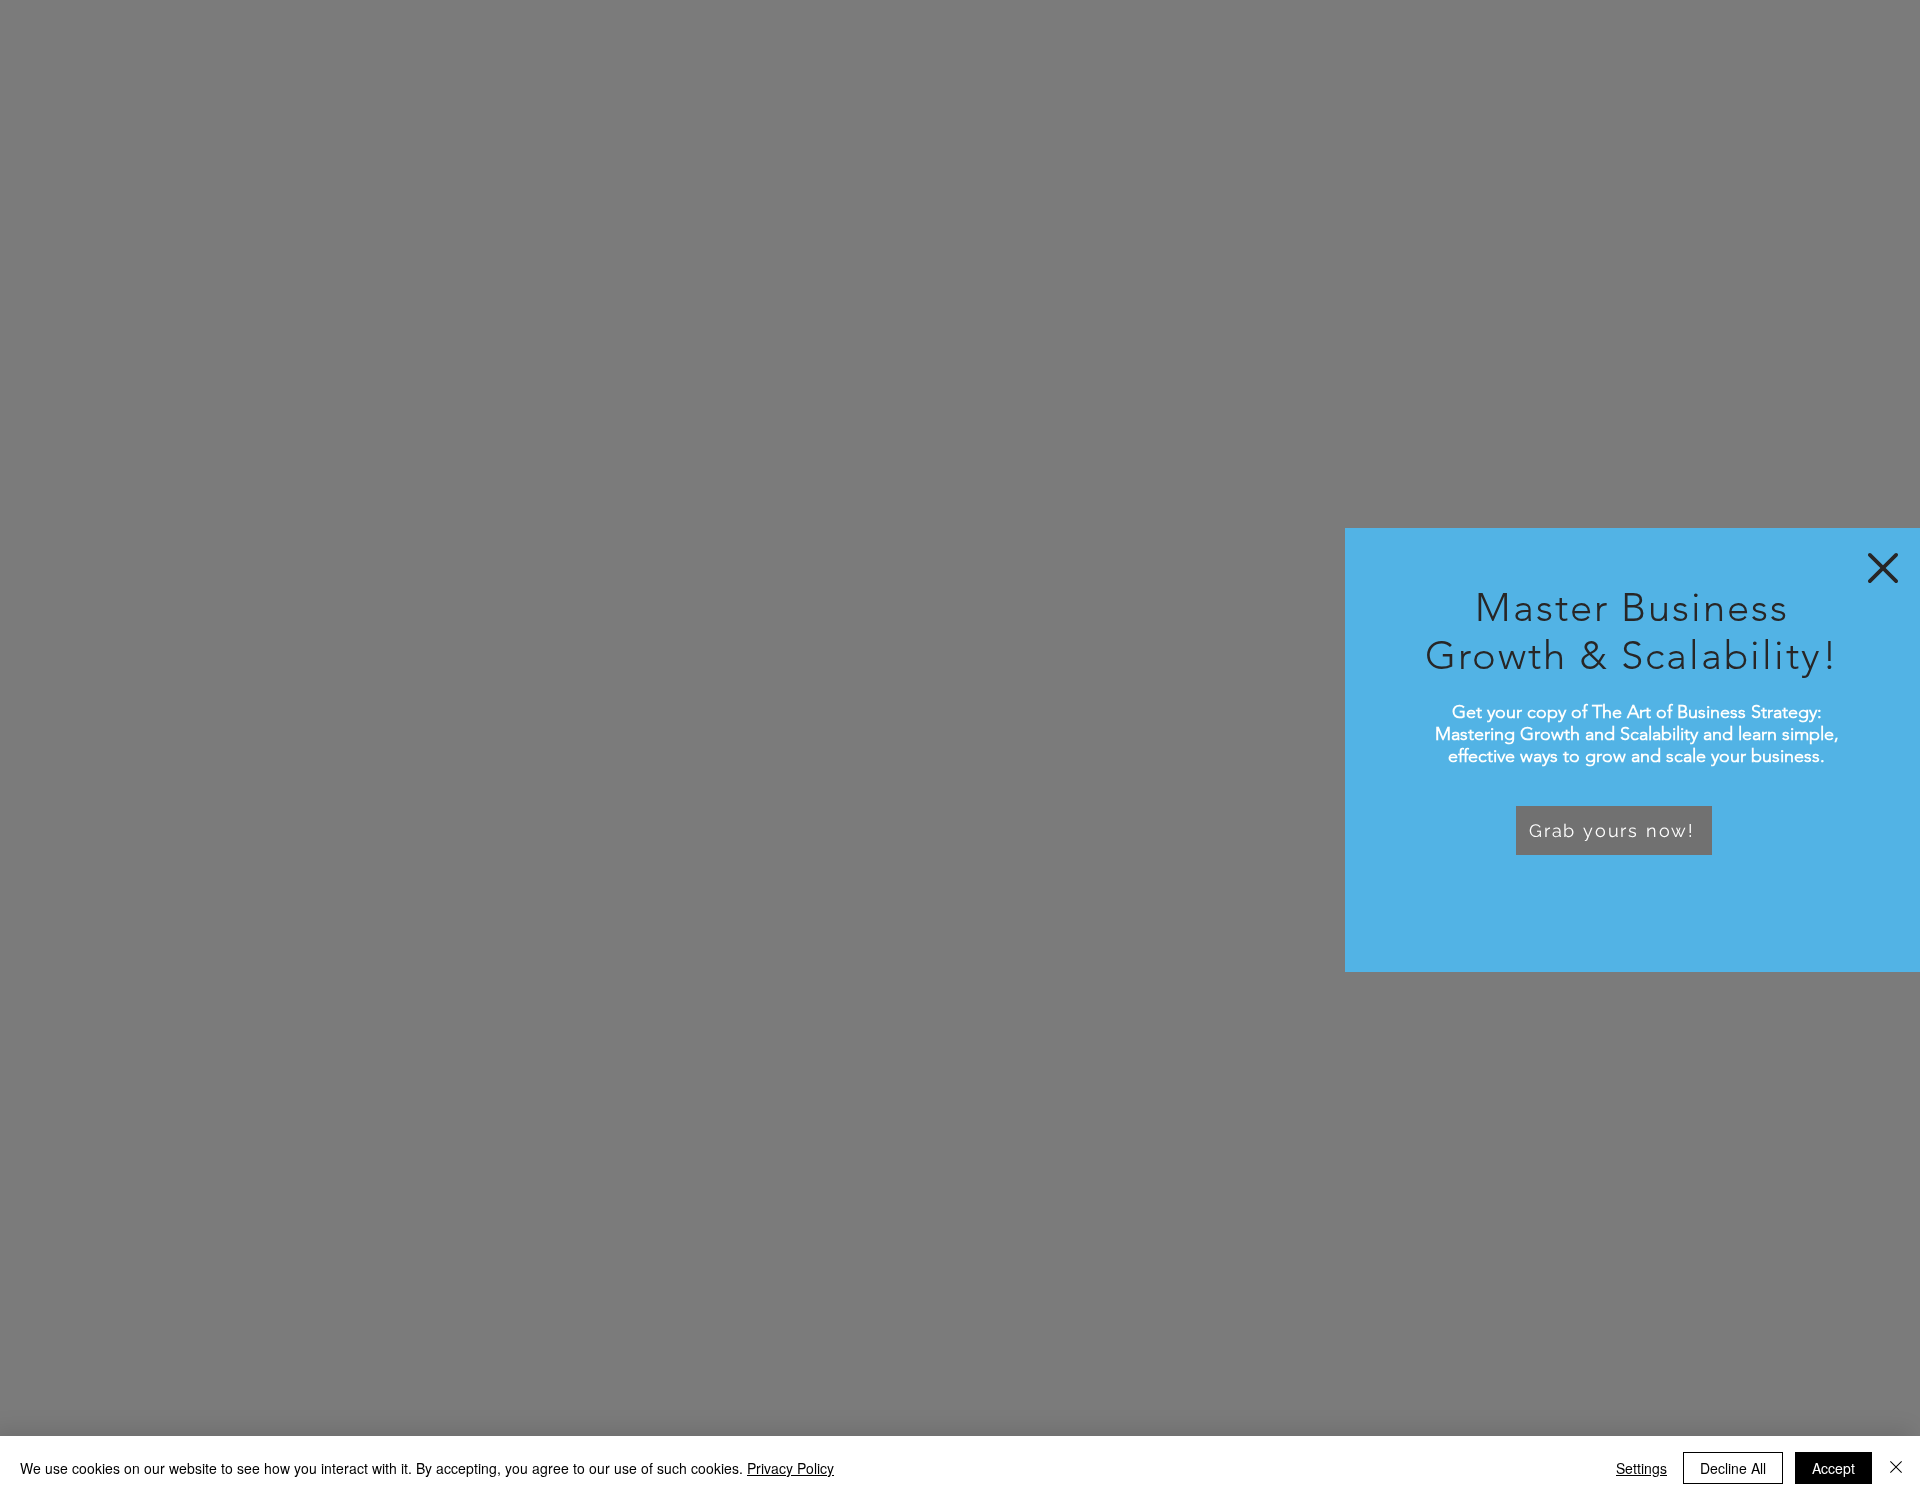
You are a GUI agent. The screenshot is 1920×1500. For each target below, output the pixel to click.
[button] (1883, 568)
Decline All (1733, 1468)
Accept (1833, 1468)
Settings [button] (1641, 1468)
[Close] (1896, 1468)
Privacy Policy (790, 1468)
